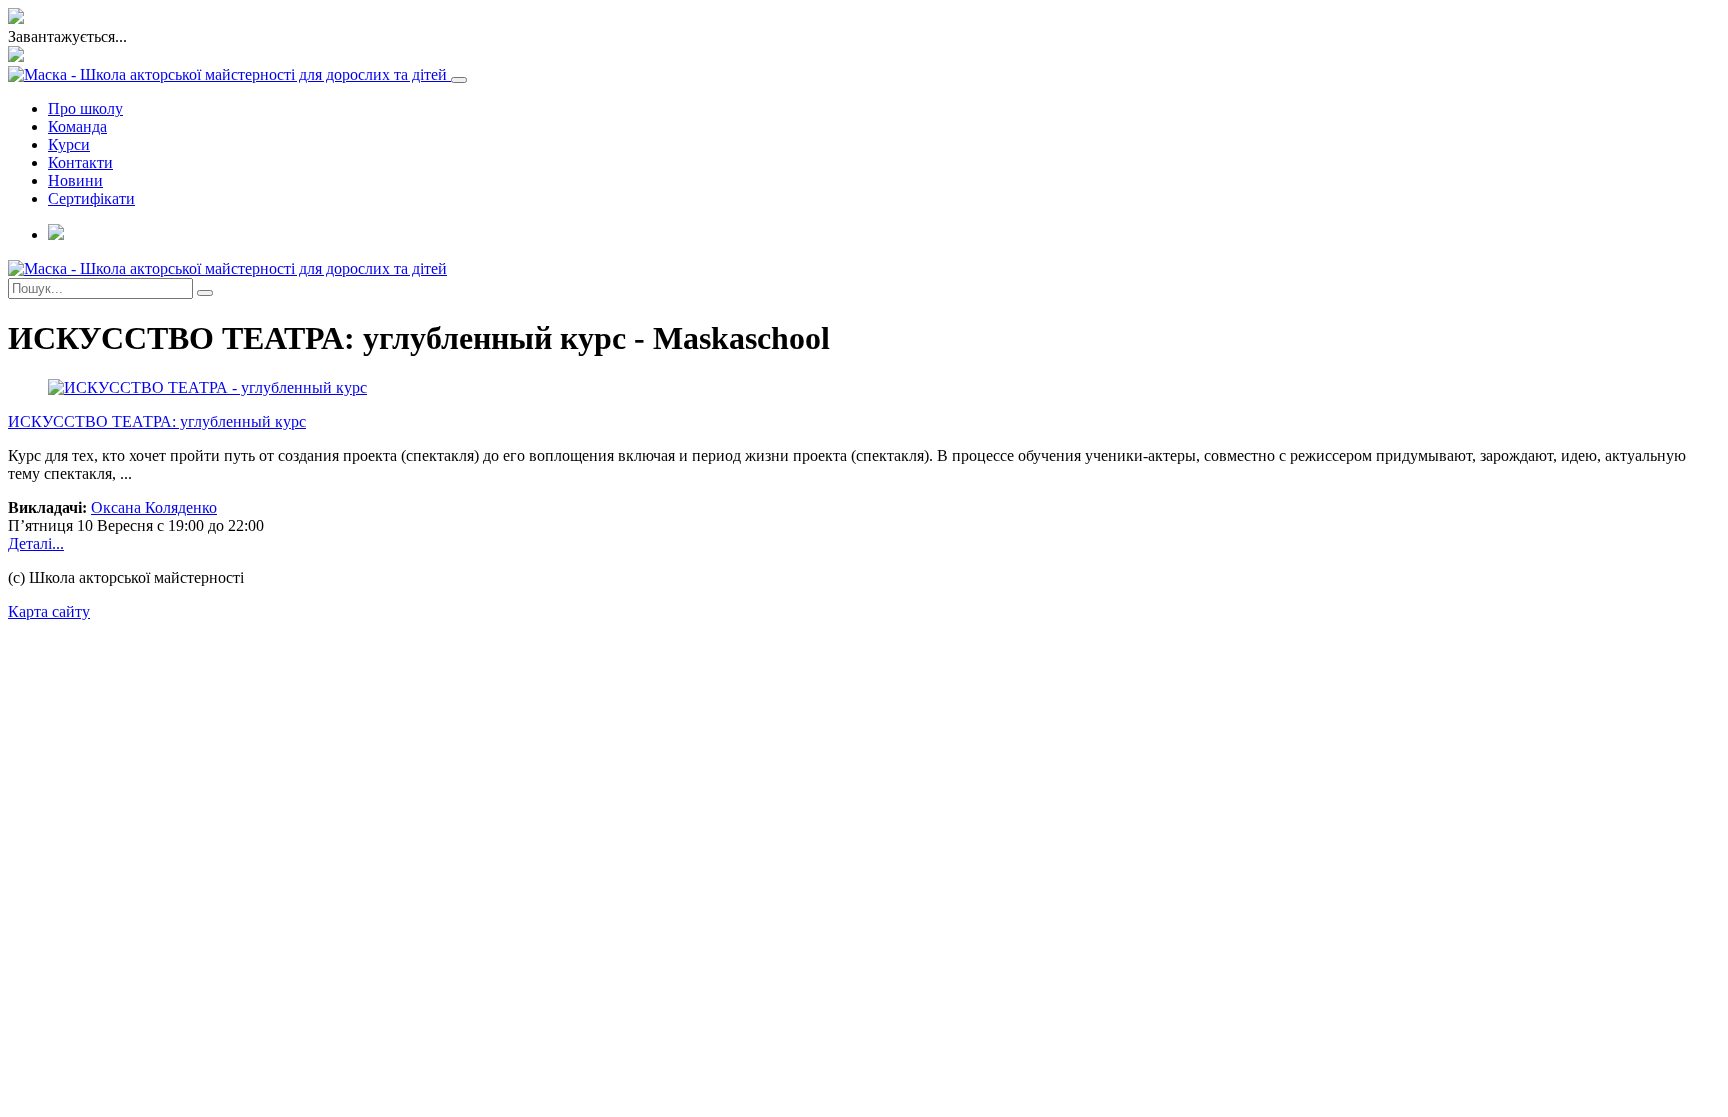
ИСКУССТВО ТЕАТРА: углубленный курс (157, 421)
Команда (77, 126)
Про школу (85, 108)
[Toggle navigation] (459, 80)
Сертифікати (91, 198)
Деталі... (36, 543)
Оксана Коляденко (154, 507)
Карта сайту (49, 611)
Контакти (80, 162)
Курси (69, 144)
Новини (75, 180)
